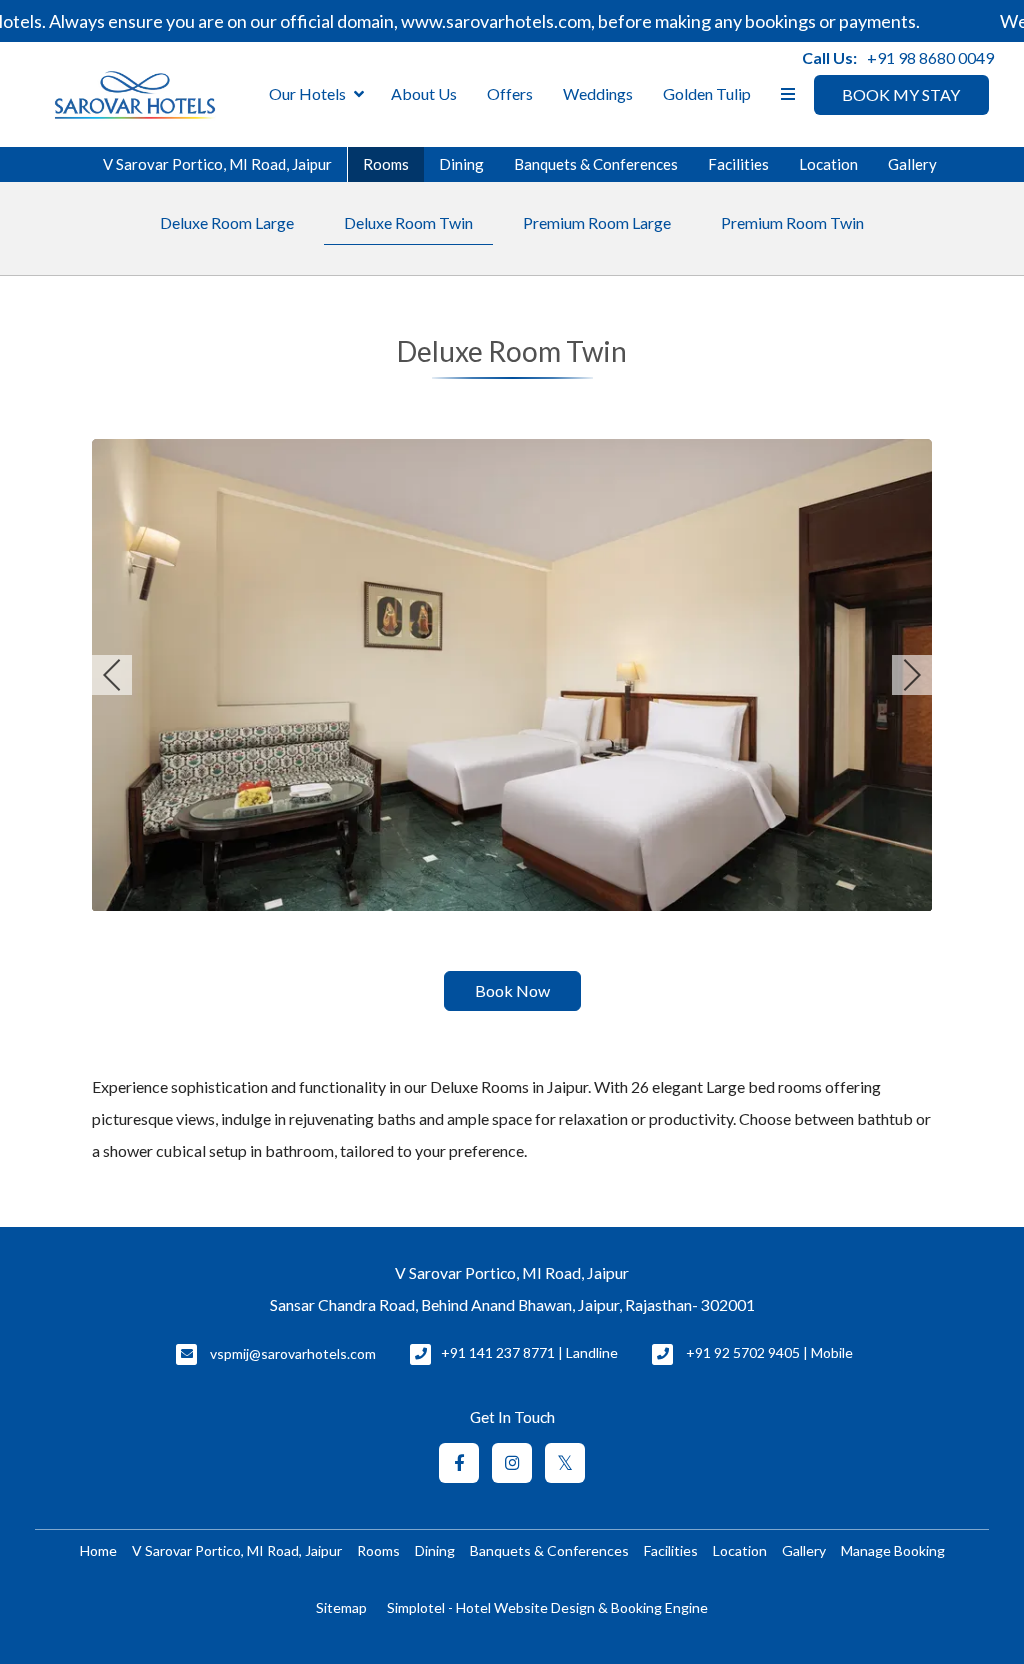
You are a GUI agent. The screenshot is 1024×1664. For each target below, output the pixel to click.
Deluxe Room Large (227, 222)
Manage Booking (893, 1550)
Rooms (386, 164)
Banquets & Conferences (596, 164)
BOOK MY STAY (901, 94)
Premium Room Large (597, 222)
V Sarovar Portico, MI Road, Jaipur (217, 164)
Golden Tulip (707, 93)
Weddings (598, 93)
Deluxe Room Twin (408, 222)
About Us (424, 93)
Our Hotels (307, 93)
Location (828, 164)
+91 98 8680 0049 (930, 57)
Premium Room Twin (792, 222)
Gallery (912, 164)
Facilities (738, 164)
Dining (461, 164)
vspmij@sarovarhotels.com (293, 1353)
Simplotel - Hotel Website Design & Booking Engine (547, 1607)
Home (98, 1550)
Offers (510, 93)
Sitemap (341, 1607)
